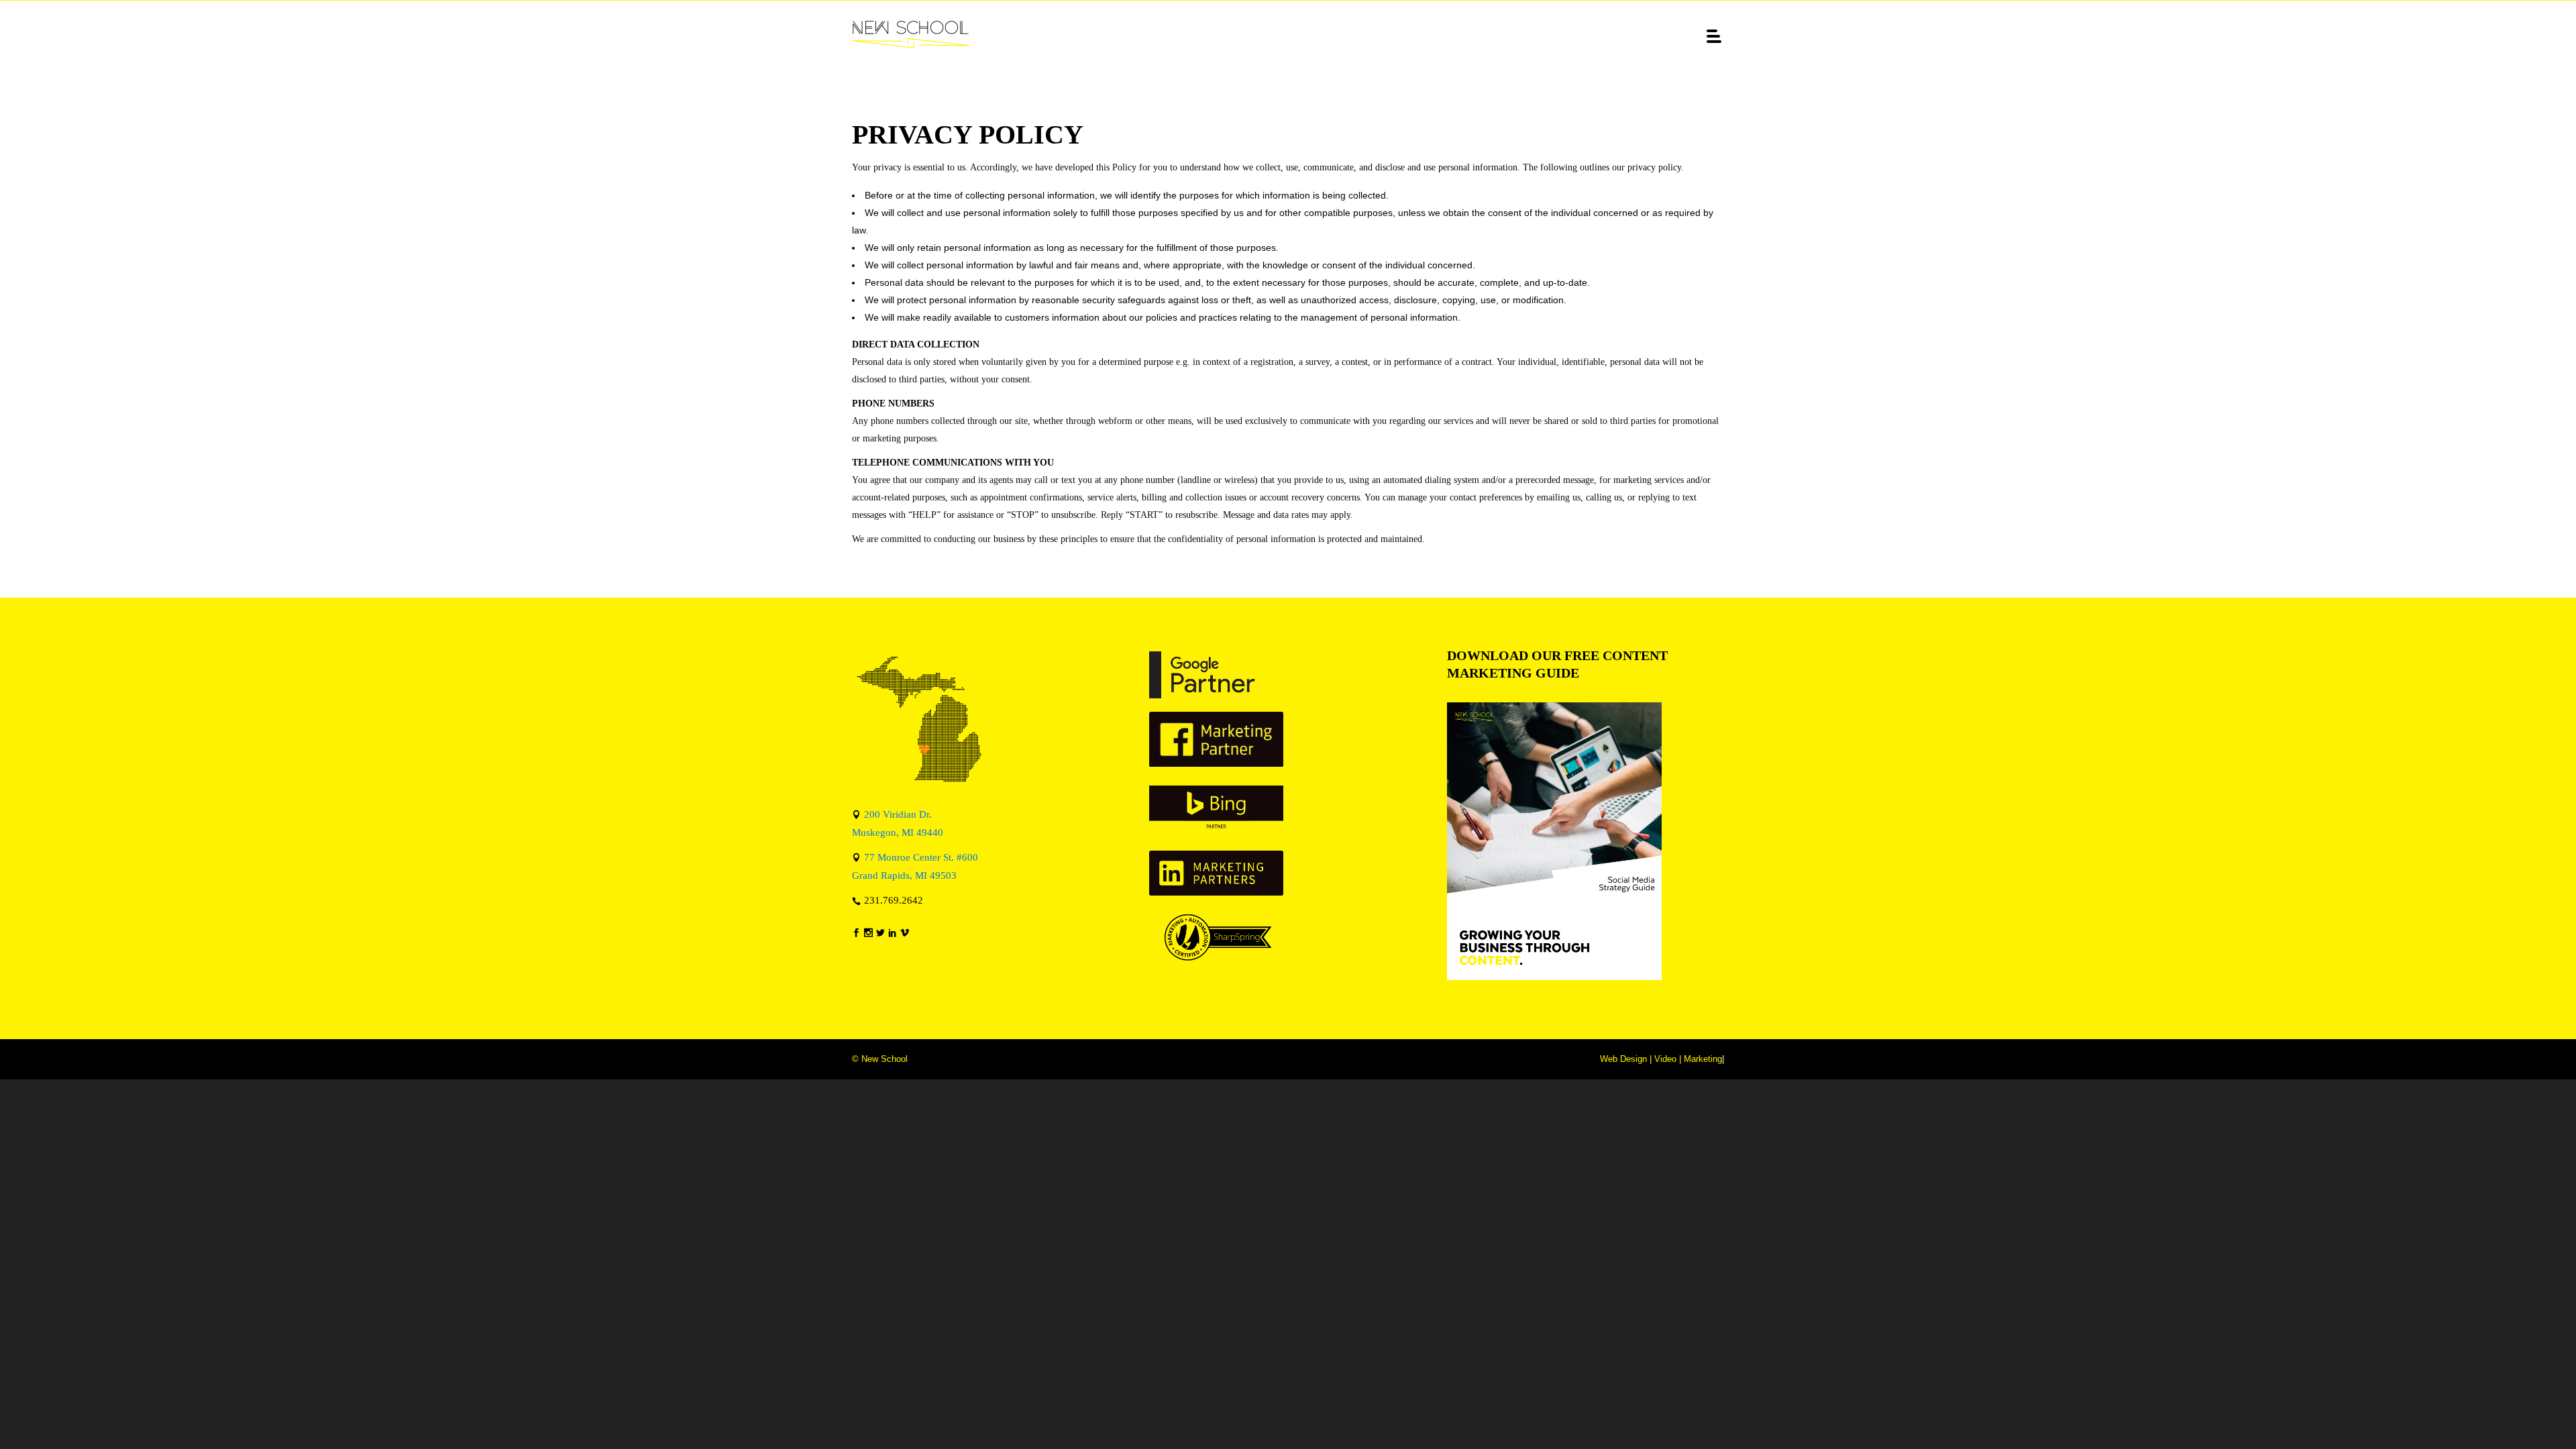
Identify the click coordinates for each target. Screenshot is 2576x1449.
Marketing (1703, 1059)
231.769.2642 (894, 900)
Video (1665, 1059)
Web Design (1623, 1059)
